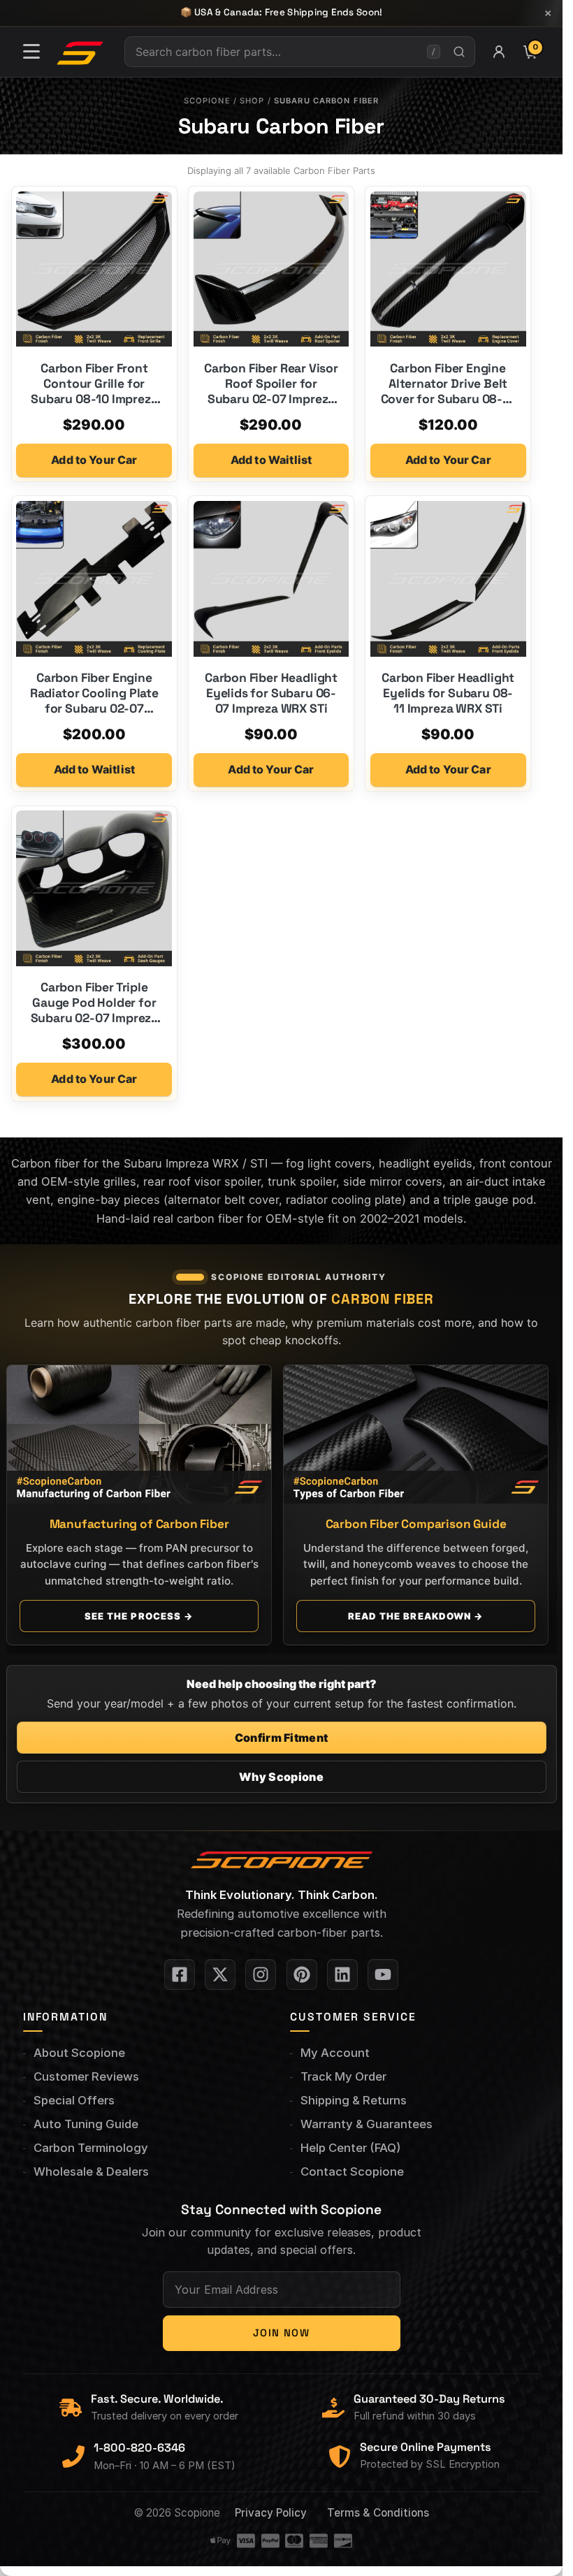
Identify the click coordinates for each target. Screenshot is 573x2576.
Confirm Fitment (282, 1738)
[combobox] (276, 52)
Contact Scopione (352, 2171)
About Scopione (79, 2053)
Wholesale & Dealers (91, 2171)
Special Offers (74, 2100)
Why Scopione (281, 1777)
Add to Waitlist (271, 460)
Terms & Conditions (378, 2513)
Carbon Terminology (91, 2148)
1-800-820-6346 (139, 2448)
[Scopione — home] (80, 52)
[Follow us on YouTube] (383, 1974)
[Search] (459, 52)
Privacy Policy (271, 2513)
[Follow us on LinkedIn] (342, 1974)
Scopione (207, 101)
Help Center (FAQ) (350, 2148)
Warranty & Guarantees (367, 2124)
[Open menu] (31, 52)
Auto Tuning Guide (86, 2124)
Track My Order (343, 2076)
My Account (335, 2053)
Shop (252, 101)
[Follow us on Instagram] (261, 1974)
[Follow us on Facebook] (180, 1974)
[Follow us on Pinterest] (302, 1974)
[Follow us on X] (220, 1974)
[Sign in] (499, 52)
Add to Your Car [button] (94, 460)
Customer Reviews (86, 2076)
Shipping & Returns (354, 2100)
